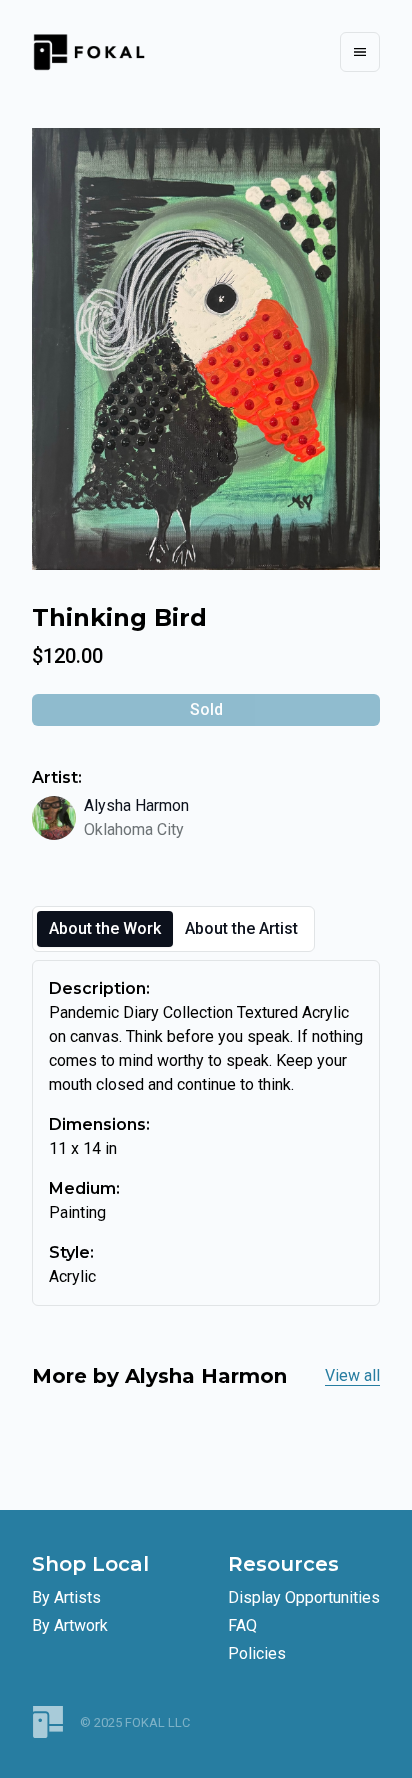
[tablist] (173, 929)
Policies (257, 1653)
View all (352, 1375)
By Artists (66, 1597)
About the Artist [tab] (241, 928)
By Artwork (70, 1625)
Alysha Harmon (136, 805)
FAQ (242, 1625)
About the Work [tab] (105, 928)
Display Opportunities (304, 1597)
